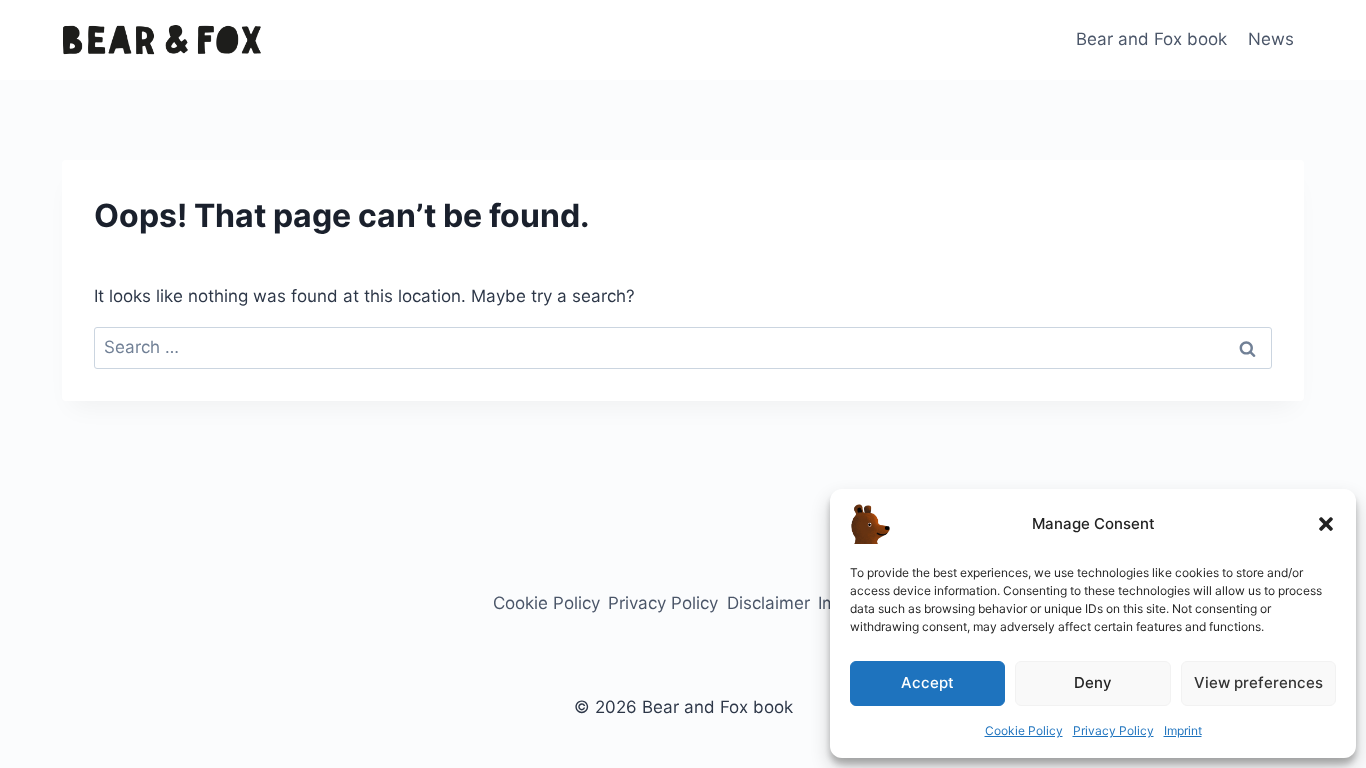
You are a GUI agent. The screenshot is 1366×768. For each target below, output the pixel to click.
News (1271, 39)
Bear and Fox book (1151, 39)
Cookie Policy (1024, 730)
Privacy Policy (1113, 730)
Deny (1093, 682)
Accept (927, 682)
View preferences (1258, 682)
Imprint (1183, 730)
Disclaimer (768, 603)
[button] (1326, 524)
